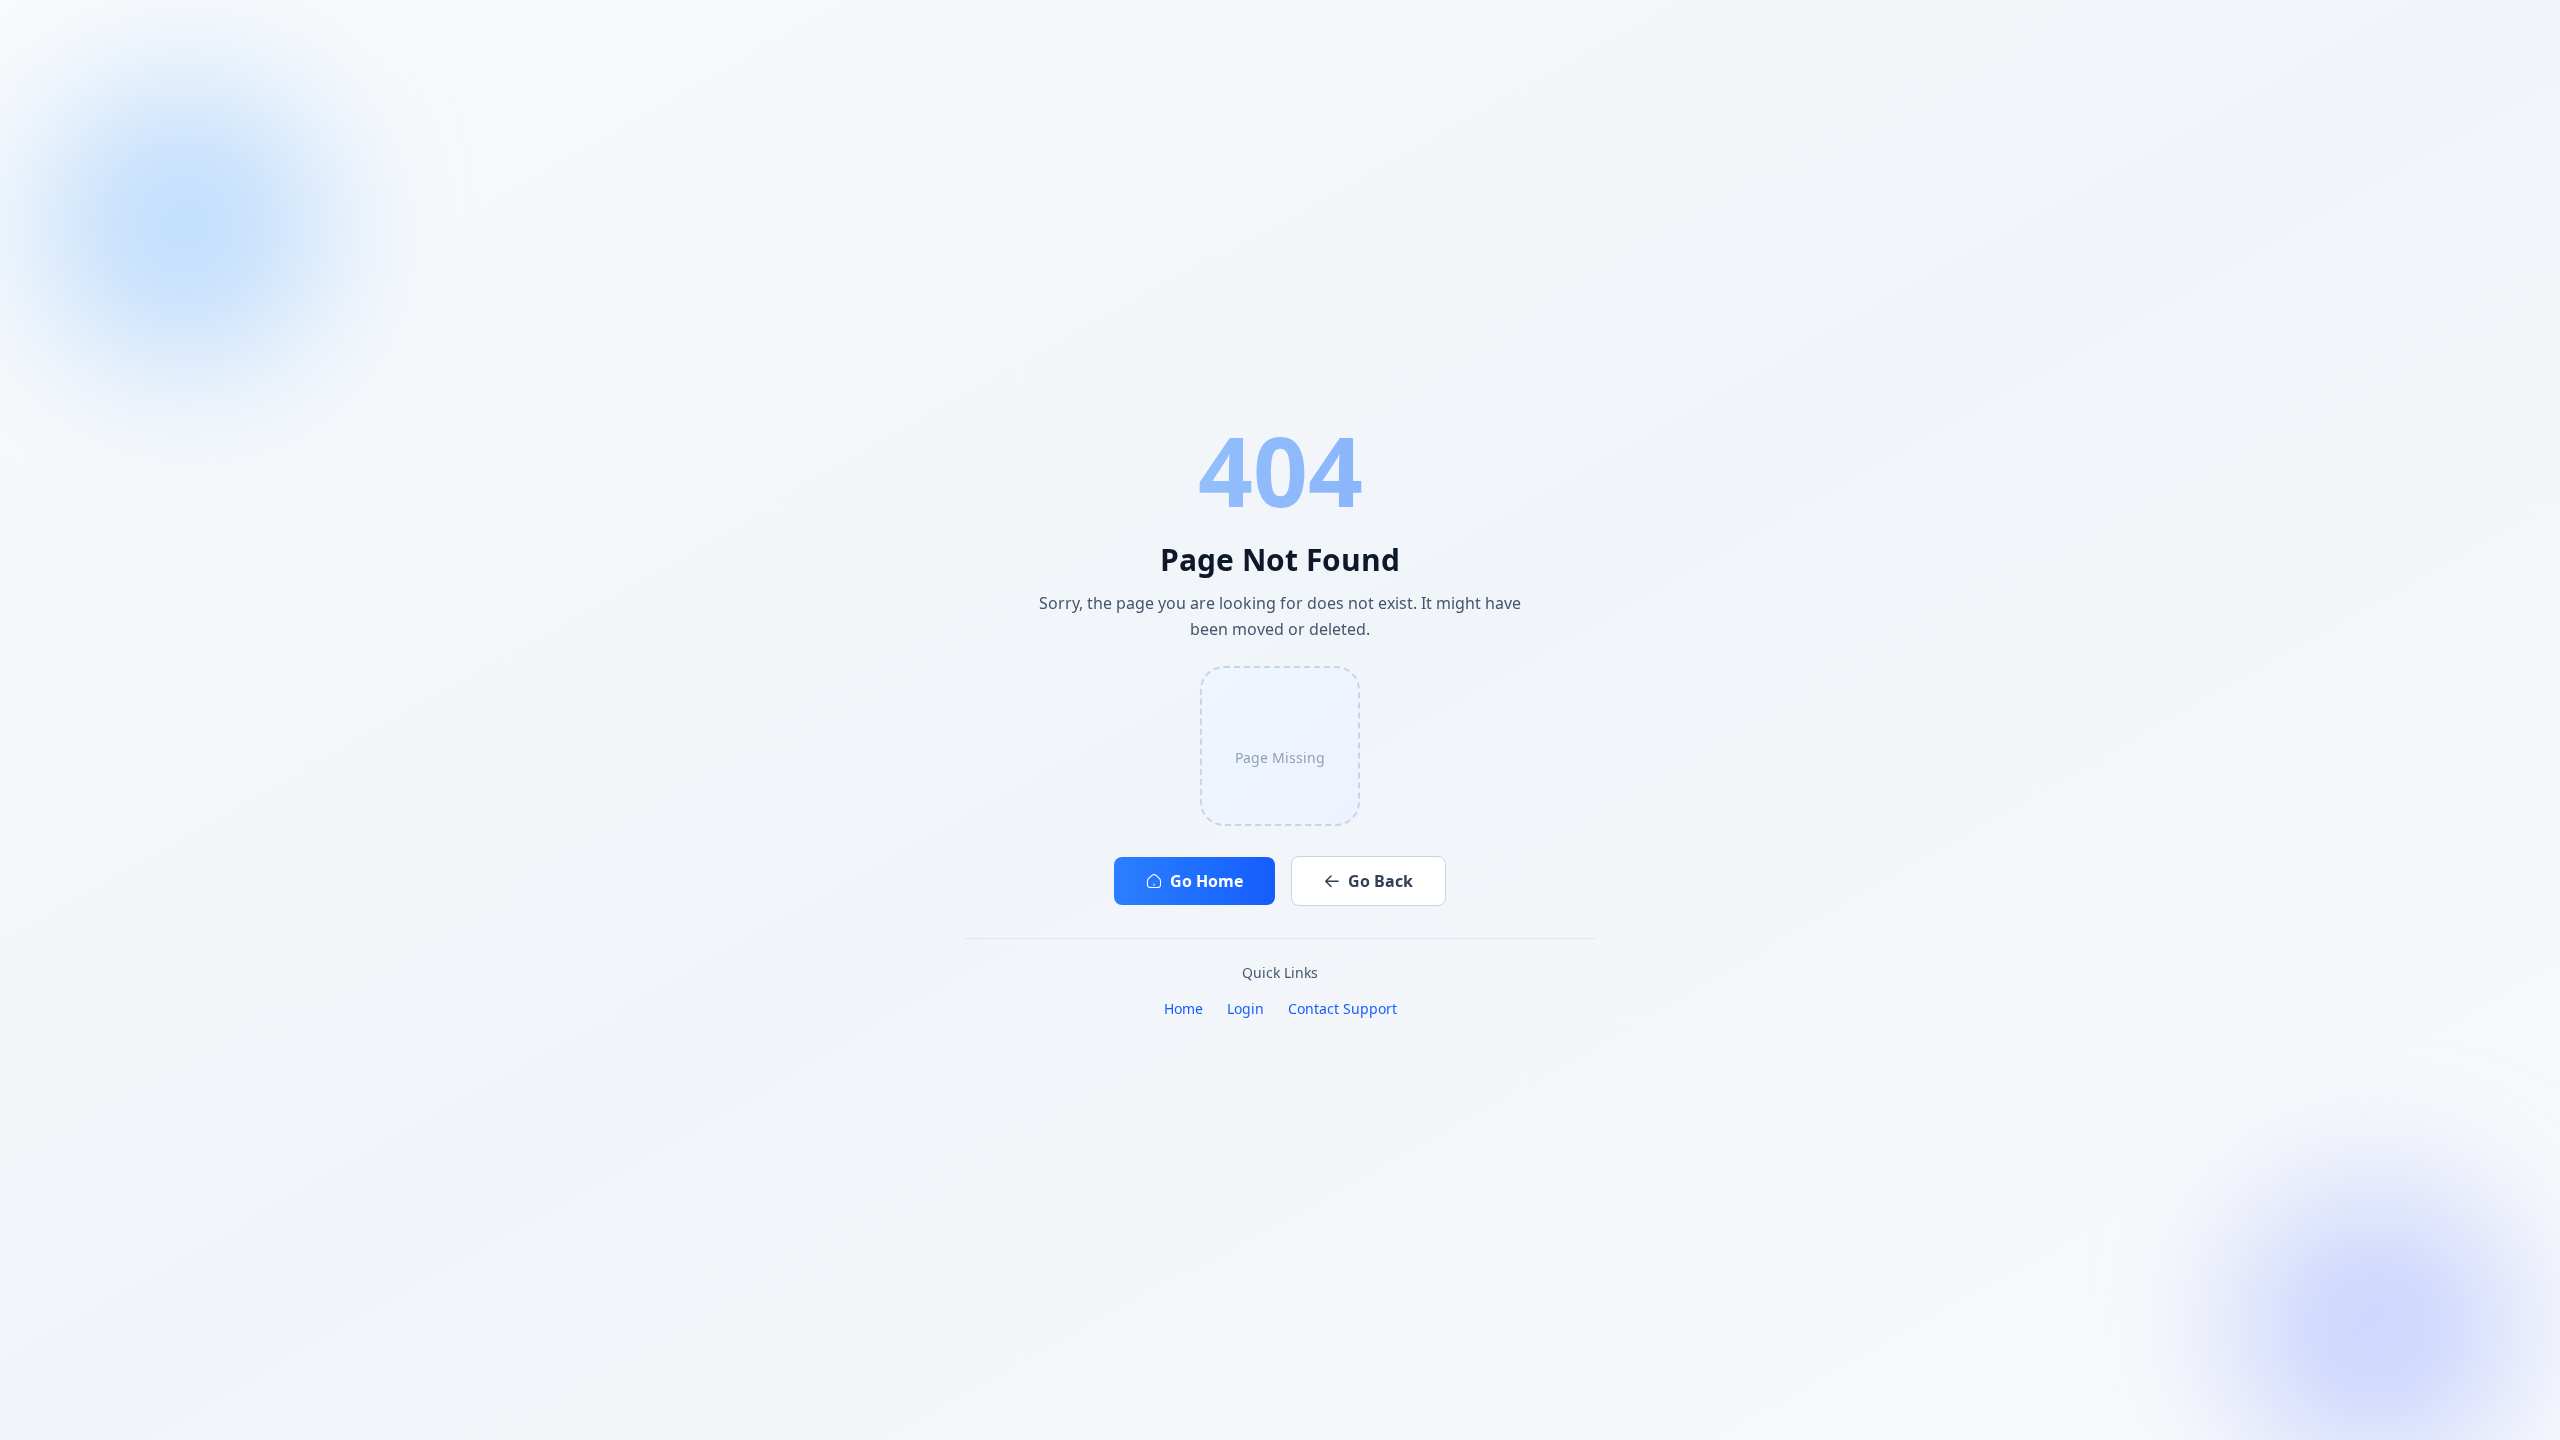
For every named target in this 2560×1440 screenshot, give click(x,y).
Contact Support (1342, 1008)
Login (1245, 1008)
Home (1183, 1008)
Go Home (1206, 881)
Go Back (1380, 881)
